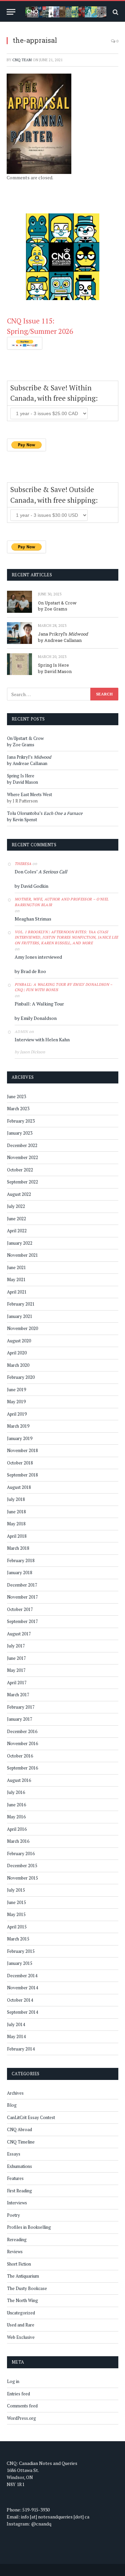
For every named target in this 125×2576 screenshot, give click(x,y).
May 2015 (16, 1914)
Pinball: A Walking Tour (39, 1004)
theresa (23, 864)
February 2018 (21, 1560)
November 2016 (22, 1743)
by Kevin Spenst (22, 820)
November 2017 (22, 1597)
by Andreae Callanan (60, 640)
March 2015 (18, 1939)
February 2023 (21, 1121)
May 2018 (16, 1524)
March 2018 (18, 1548)
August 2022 (19, 1194)
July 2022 (16, 1206)
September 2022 (22, 1182)
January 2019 (20, 1438)
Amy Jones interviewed (38, 957)
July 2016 (16, 1792)
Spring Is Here (53, 665)
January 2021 (20, 1316)
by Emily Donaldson (36, 1018)
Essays (14, 2154)
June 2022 (16, 1219)
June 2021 (16, 1267)
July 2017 (16, 1646)
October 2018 (20, 1463)
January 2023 (20, 1133)
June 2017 (16, 1658)
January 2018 (20, 1572)
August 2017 (19, 1634)
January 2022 (20, 1243)
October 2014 (20, 2000)
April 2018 (17, 1536)
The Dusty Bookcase (27, 2288)
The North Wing (22, 2300)
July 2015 (16, 1890)
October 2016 (20, 1756)
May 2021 (16, 1279)
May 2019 (16, 1402)
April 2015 (17, 1927)
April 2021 (17, 1292)
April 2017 (17, 1683)
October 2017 (20, 1609)
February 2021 (21, 1304)
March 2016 (18, 1841)
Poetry (13, 2215)
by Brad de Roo (30, 971)
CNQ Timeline (21, 2142)
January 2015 (20, 1963)
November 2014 (22, 1988)
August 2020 (19, 1341)
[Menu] (11, 12)
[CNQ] (66, 12)
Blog (12, 2105)
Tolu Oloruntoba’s (45, 813)
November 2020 (22, 1328)
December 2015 (22, 1866)
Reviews (15, 2252)
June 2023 (16, 1096)
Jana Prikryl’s (63, 634)
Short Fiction (19, 2264)
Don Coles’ (41, 872)
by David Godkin (31, 886)
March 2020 (18, 1365)
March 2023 (18, 1109)
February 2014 (21, 2049)
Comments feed (22, 2406)
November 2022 (22, 1157)
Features (15, 2178)
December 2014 (22, 1976)
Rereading (17, 2239)
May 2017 (16, 1670)
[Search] (115, 12)
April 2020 (17, 1353)
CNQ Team (22, 60)
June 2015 (16, 1902)
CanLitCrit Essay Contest (31, 2117)
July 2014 (16, 2024)
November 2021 (22, 1255)
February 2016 (21, 1853)
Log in (13, 2381)
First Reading (19, 2191)
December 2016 (22, 1731)
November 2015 (22, 1878)
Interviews (17, 2203)
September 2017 (22, 1621)
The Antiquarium (23, 2276)
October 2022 (20, 1170)
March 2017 (18, 1695)
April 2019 (17, 1414)
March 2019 (18, 1426)
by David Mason (55, 671)
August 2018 (19, 1487)
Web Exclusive (21, 2337)
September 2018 (22, 1475)
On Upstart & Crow (57, 603)
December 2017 (22, 1585)
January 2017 (20, 1719)
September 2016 (22, 1768)
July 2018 (16, 1499)
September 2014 (22, 2012)
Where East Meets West (29, 794)
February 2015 (21, 1951)
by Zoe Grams (53, 609)
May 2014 (16, 2036)
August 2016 (19, 1780)
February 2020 (21, 1377)
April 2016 (17, 1829)
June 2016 (16, 1805)
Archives (15, 2093)
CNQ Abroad (19, 2129)
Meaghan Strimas (33, 919)
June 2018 (16, 1512)
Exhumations (19, 2166)
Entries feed (18, 2394)
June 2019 (16, 1390)
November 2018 (22, 1450)
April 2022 (17, 1231)
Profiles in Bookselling (29, 2227)
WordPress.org (21, 2418)
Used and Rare (21, 2325)
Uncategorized (21, 2313)
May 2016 (16, 1817)
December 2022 (22, 1145)
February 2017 (21, 1707)
